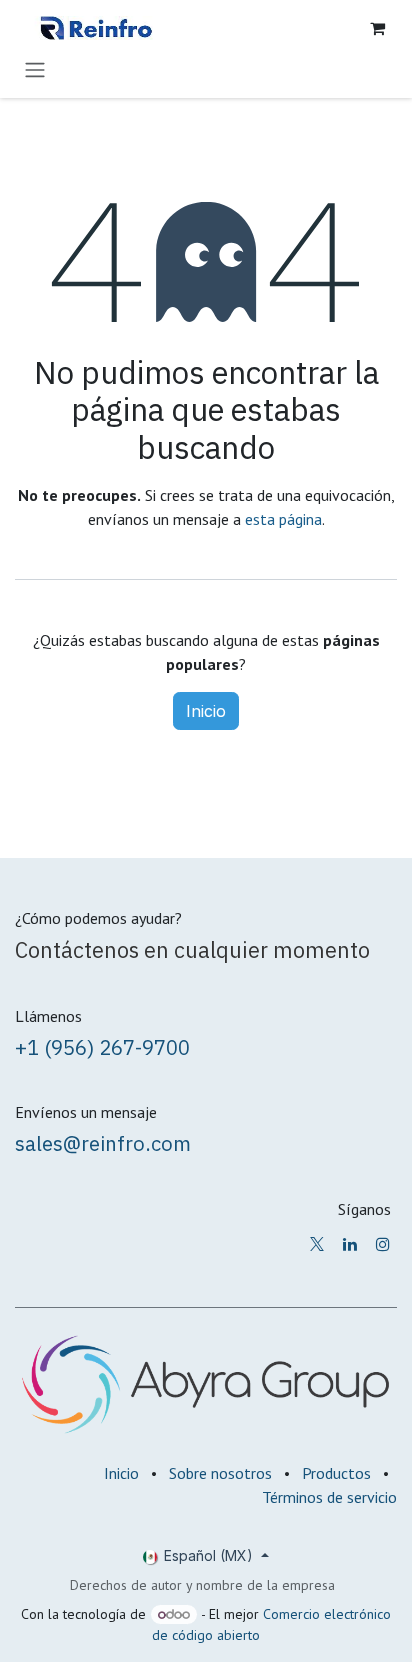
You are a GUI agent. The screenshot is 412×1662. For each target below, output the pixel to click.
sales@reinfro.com (103, 1143)
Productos (336, 1473)
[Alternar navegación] (35, 69)
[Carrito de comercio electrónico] (377, 28)
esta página (283, 519)
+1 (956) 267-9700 (102, 1047)
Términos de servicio (329, 1497)
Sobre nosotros (220, 1473)
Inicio (206, 711)
